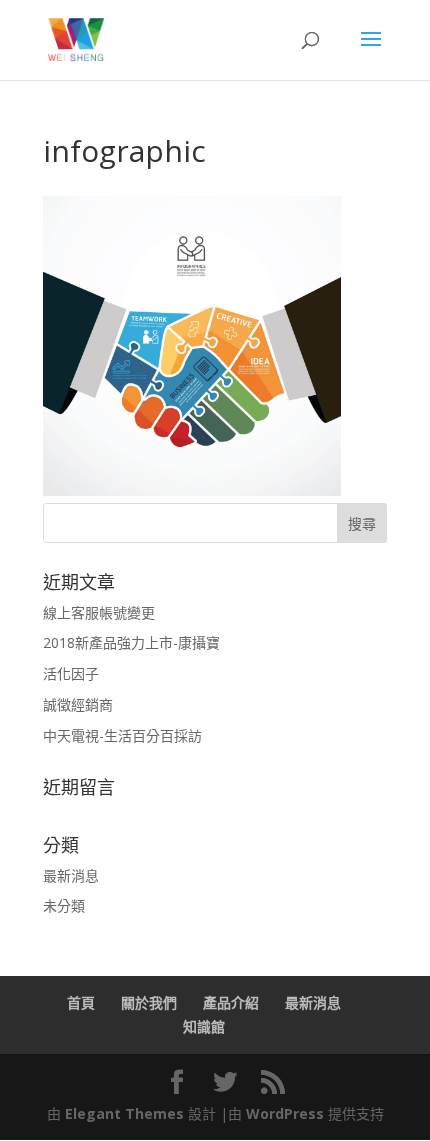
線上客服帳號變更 (99, 612)
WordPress (285, 1113)
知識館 (204, 1026)
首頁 (81, 1002)
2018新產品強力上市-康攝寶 (131, 642)
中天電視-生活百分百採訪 (122, 735)
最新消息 (71, 875)
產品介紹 (231, 1002)
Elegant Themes (124, 1113)
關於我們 (149, 1002)
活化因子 (71, 673)
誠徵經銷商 (78, 704)
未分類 (64, 905)
